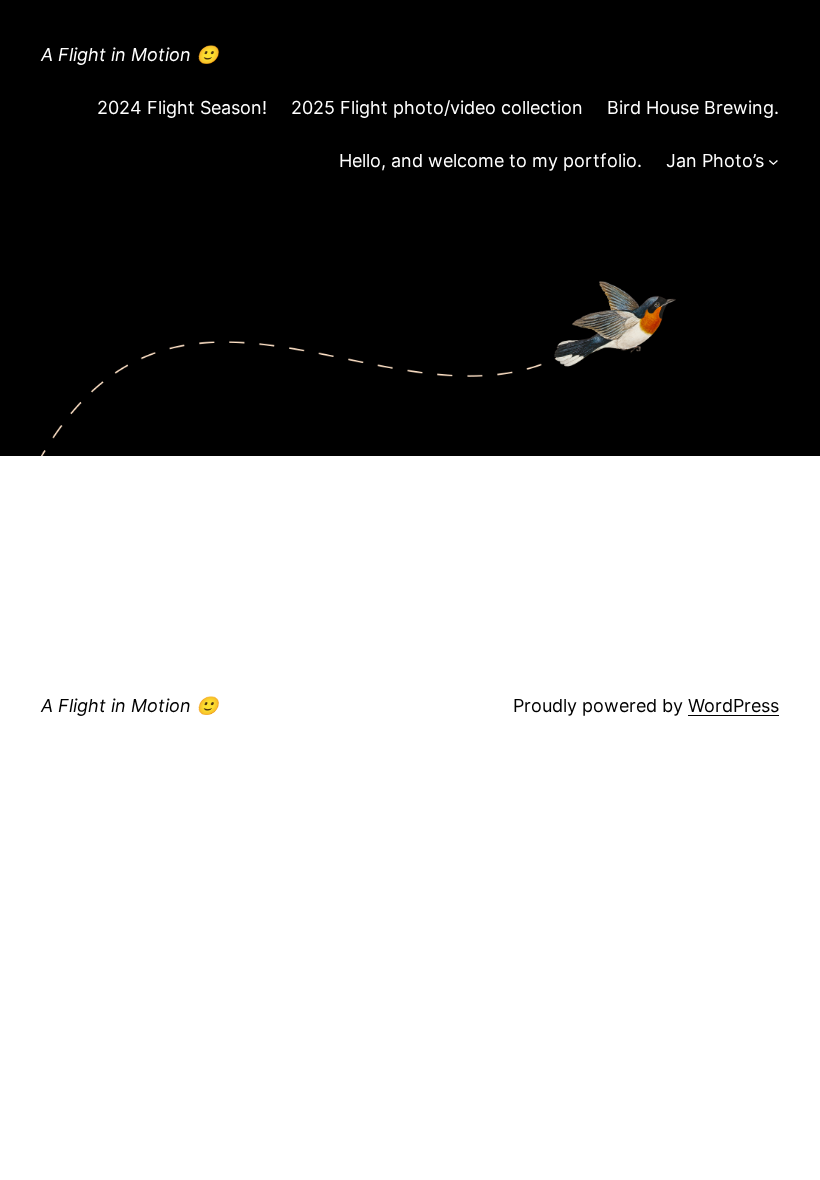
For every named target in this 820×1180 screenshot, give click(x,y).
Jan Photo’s (715, 160)
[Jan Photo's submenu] (773, 161)
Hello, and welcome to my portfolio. (490, 160)
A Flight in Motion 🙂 (129, 54)
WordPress (733, 705)
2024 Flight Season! (182, 107)
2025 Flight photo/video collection (437, 107)
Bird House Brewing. (693, 107)
